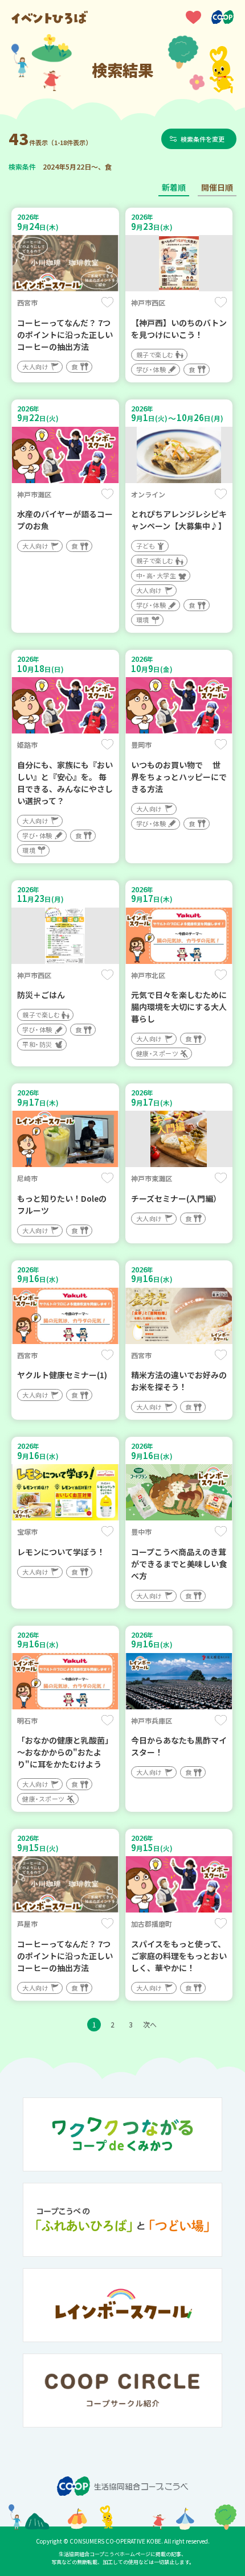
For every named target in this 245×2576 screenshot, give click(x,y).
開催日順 (217, 187)
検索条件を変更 (203, 139)
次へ (150, 2024)
